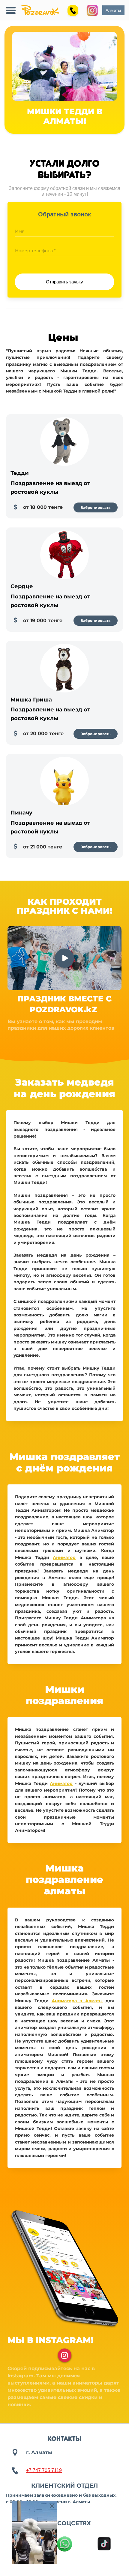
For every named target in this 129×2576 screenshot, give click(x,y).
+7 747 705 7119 (44, 2470)
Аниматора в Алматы (77, 2001)
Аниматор (64, 1557)
